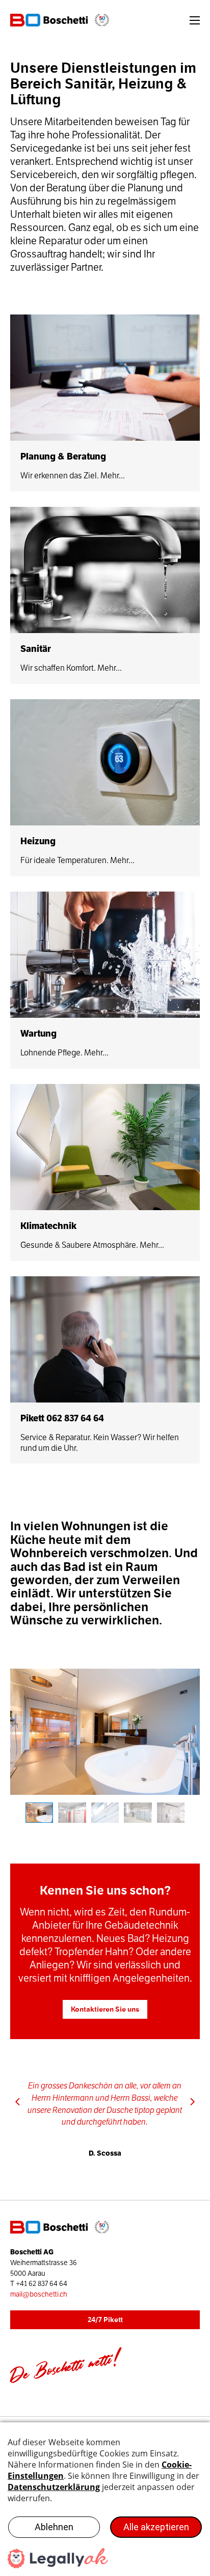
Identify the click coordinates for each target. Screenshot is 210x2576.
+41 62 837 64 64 (42, 2284)
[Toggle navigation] (195, 20)
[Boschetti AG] (63, 20)
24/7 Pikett (105, 2320)
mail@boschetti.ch (39, 2294)
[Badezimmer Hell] (105, 1732)
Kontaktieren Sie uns (105, 2009)
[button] (18, 2102)
